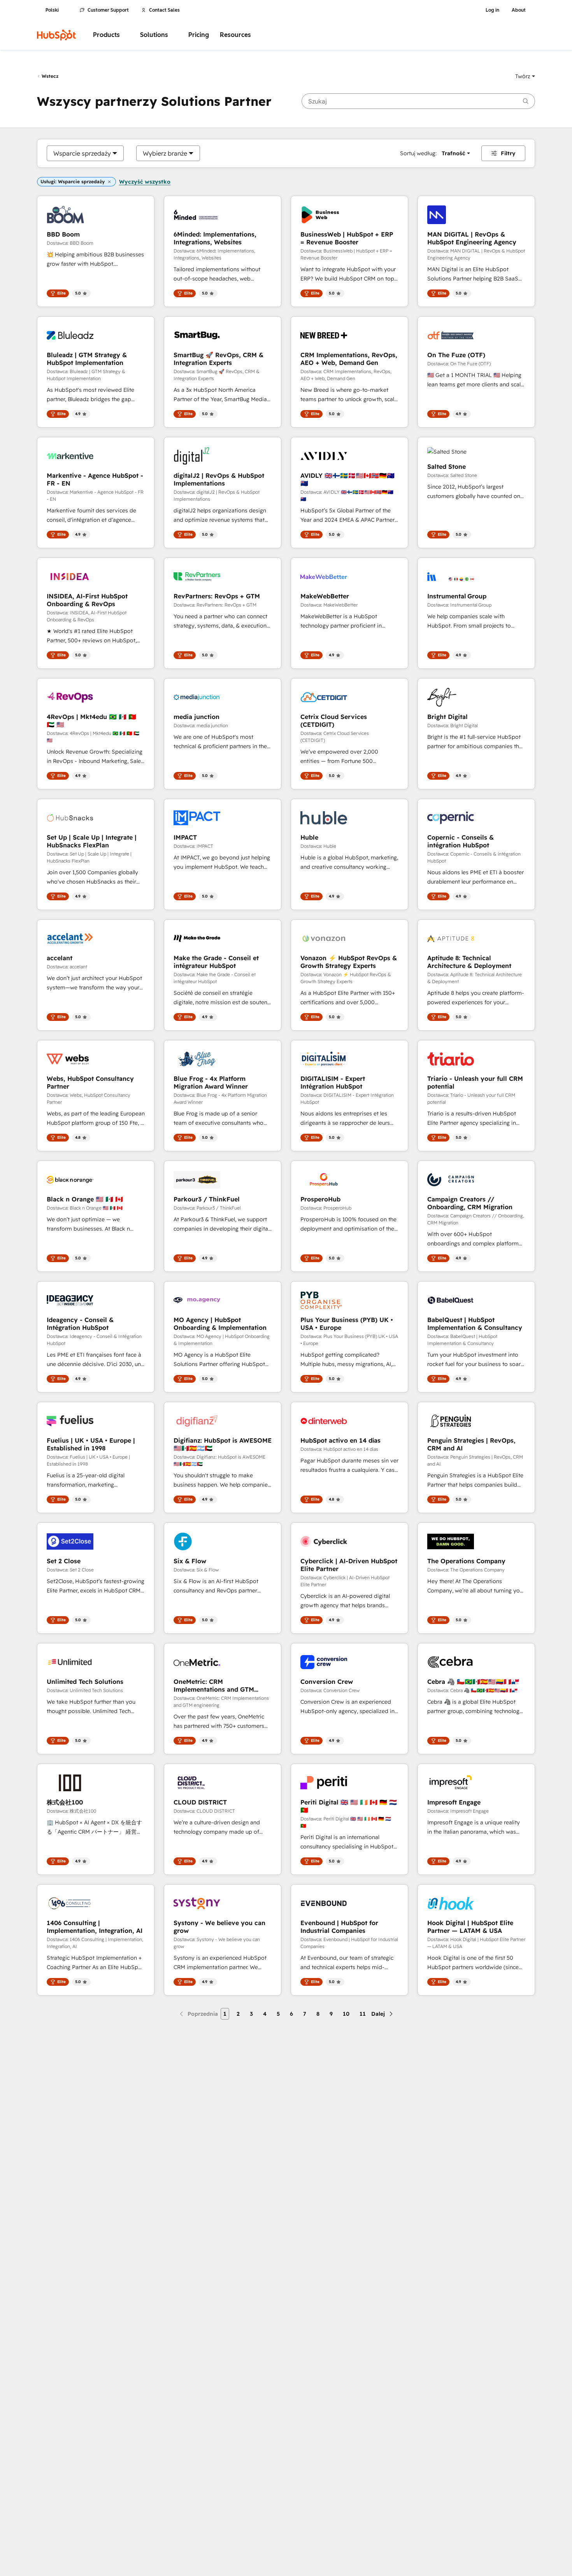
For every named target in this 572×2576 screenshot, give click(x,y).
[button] (525, 76)
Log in (492, 10)
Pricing (199, 35)
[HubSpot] (56, 35)
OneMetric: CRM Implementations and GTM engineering (214, 1685)
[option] (82, 153)
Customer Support (108, 10)
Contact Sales (164, 10)
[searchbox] (418, 101)
